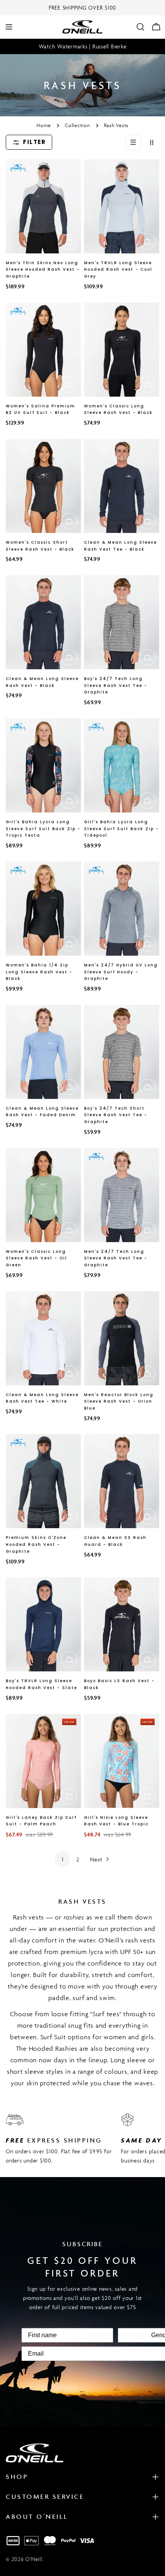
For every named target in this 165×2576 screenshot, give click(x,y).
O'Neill (34, 2559)
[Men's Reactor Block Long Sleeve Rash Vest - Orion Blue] (122, 1338)
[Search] (140, 27)
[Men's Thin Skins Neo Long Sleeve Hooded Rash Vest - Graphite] (43, 206)
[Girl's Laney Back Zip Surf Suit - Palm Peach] (43, 1761)
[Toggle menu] (9, 27)
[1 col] (133, 142)
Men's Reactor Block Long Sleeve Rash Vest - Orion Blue (119, 1402)
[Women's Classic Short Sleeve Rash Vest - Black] (43, 486)
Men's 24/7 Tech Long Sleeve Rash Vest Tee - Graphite (116, 1258)
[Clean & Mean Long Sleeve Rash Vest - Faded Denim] (43, 1052)
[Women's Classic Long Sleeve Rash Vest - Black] (122, 350)
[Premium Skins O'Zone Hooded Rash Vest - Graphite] (43, 1481)
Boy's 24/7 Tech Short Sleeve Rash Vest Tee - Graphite (116, 1115)
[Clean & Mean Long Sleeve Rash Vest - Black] (43, 622)
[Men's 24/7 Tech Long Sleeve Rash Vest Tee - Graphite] (122, 1195)
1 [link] (63, 1859)
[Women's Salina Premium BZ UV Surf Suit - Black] (43, 350)
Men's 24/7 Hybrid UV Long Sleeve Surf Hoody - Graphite (121, 972)
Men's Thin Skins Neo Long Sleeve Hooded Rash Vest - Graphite (43, 270)
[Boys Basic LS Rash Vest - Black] (122, 1624)
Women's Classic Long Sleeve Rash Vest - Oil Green (36, 1258)
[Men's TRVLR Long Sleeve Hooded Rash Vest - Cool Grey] (122, 206)
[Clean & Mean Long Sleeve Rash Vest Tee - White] (43, 1338)
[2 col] (152, 142)
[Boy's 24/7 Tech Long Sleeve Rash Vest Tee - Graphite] (122, 622)
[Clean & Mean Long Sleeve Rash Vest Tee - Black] (122, 486)
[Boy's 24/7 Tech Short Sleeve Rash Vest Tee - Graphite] (122, 1052)
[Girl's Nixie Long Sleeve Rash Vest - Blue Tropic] (122, 1761)
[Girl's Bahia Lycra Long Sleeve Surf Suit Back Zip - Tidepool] (122, 765)
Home (44, 125)
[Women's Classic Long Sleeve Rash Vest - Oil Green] (43, 1195)
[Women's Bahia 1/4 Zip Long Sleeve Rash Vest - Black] (43, 909)
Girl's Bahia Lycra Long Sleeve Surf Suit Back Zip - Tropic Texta (43, 829)
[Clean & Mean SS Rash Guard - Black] (122, 1481)
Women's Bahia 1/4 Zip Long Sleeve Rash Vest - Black (39, 972)
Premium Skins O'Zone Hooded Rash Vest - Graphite (36, 1544)
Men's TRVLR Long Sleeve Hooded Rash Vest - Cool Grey (118, 270)
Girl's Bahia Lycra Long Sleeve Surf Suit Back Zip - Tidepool (121, 829)
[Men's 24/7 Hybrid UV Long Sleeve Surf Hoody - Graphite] (122, 909)
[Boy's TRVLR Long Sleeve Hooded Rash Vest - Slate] (43, 1624)
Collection (78, 125)
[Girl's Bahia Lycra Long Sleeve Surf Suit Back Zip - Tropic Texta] (43, 765)
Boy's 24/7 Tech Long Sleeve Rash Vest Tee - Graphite (116, 686)
